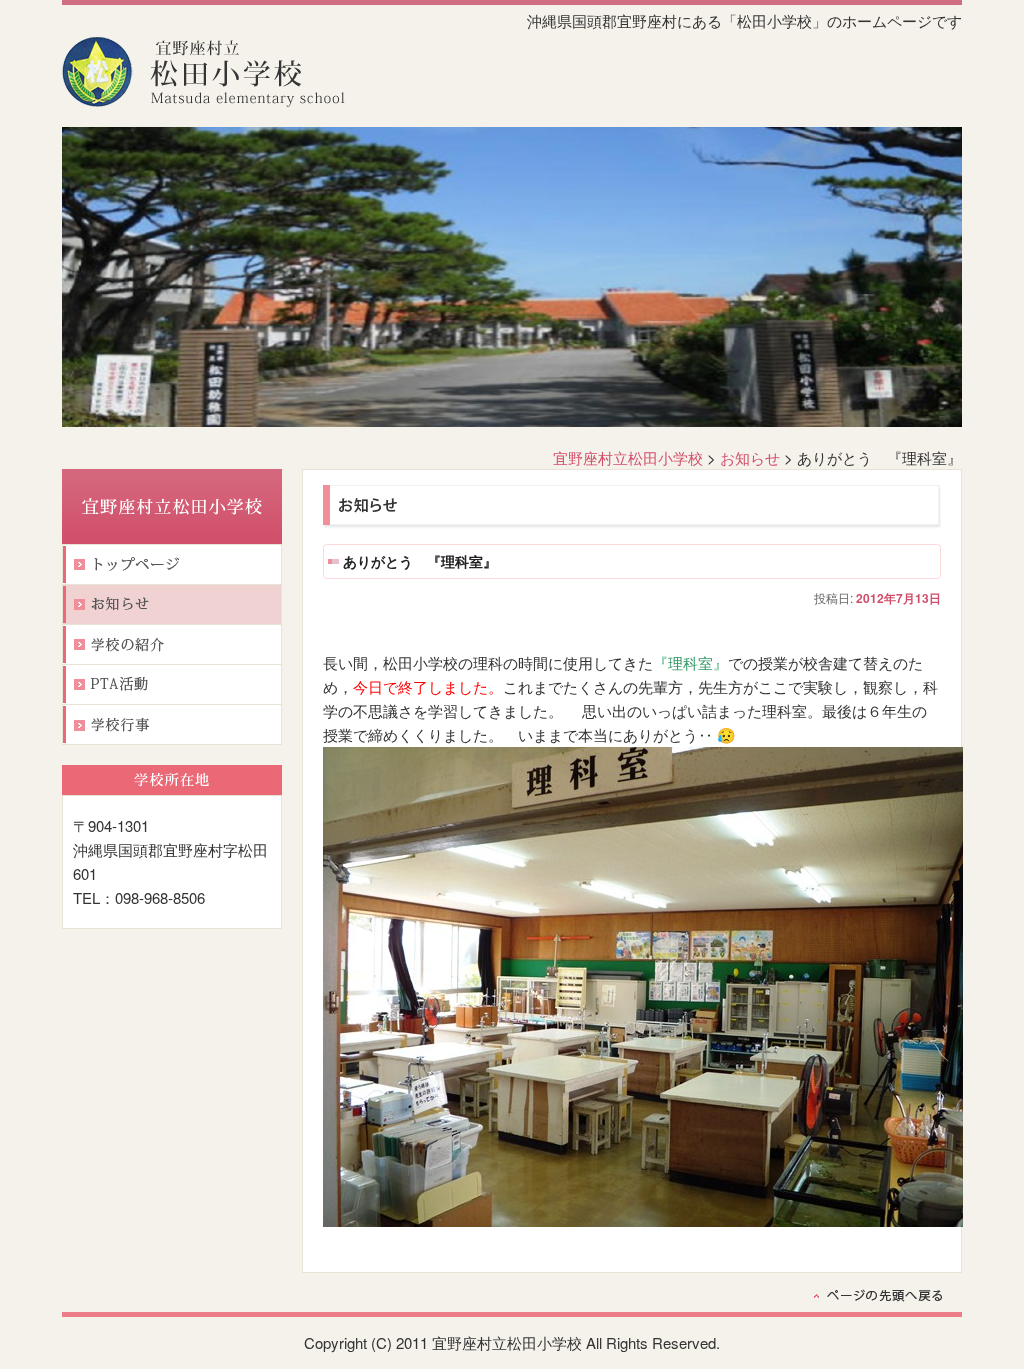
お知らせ (750, 457)
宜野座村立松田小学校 (628, 457)
